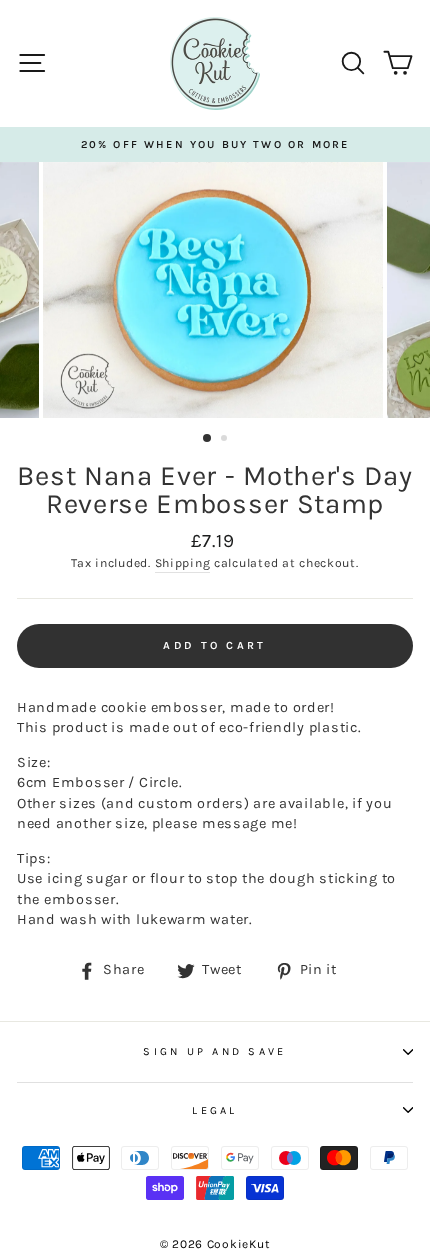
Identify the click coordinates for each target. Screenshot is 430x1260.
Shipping (183, 563)
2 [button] (226, 440)
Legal (214, 1110)
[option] (215, 144)
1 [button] (208, 439)
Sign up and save (214, 1051)
